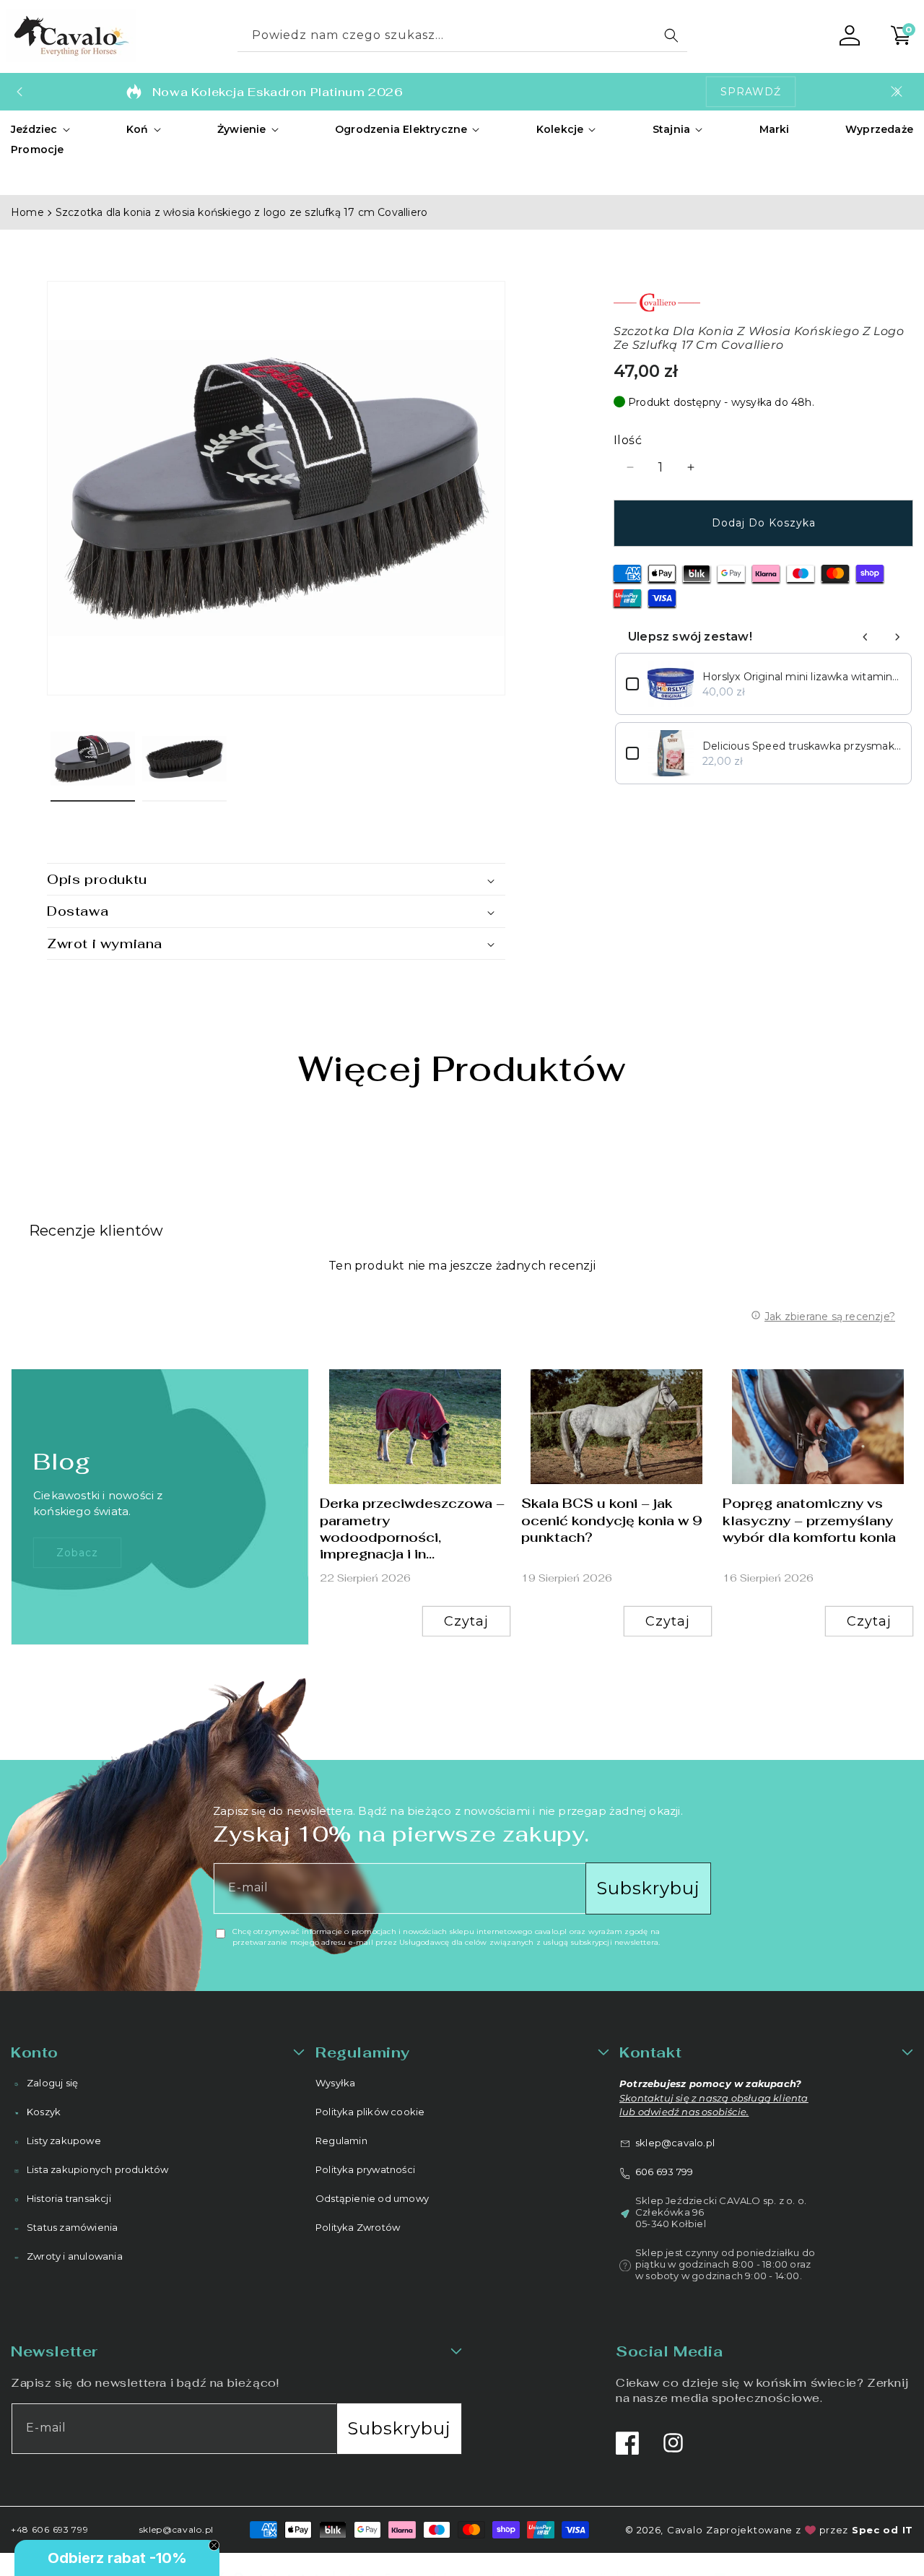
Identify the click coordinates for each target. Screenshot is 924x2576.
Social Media (669, 2351)
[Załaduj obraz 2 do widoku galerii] (184, 759)
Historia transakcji (69, 2198)
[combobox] (462, 36)
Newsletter (55, 2351)
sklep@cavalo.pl (675, 2142)
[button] (41, 129)
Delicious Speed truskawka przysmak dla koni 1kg (802, 746)
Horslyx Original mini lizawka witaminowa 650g (802, 677)
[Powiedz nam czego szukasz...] (671, 35)
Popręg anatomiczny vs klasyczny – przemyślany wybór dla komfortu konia (809, 1520)
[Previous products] (866, 637)
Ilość (628, 440)
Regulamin (341, 2141)
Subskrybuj (648, 1888)
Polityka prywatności (365, 2169)
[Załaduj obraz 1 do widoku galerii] (93, 759)
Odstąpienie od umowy (372, 2198)
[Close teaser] (214, 2545)
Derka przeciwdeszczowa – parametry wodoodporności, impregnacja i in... (412, 1528)
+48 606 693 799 (50, 2529)
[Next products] (897, 637)
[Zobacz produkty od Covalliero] (763, 303)
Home (27, 212)
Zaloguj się (52, 2083)
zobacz (77, 1552)
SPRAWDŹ (751, 92)
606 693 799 (664, 2171)
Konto (35, 2052)
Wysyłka (335, 2083)
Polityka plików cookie (370, 2112)
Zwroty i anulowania (75, 2256)
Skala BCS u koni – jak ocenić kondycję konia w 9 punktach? (612, 1520)
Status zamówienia (72, 2227)
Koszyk (44, 2112)
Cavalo (685, 2530)
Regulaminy (363, 2052)
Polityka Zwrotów (358, 2227)
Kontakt (650, 2052)
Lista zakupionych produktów (97, 2169)
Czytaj (466, 1621)
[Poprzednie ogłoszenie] (19, 92)
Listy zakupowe (64, 2141)
